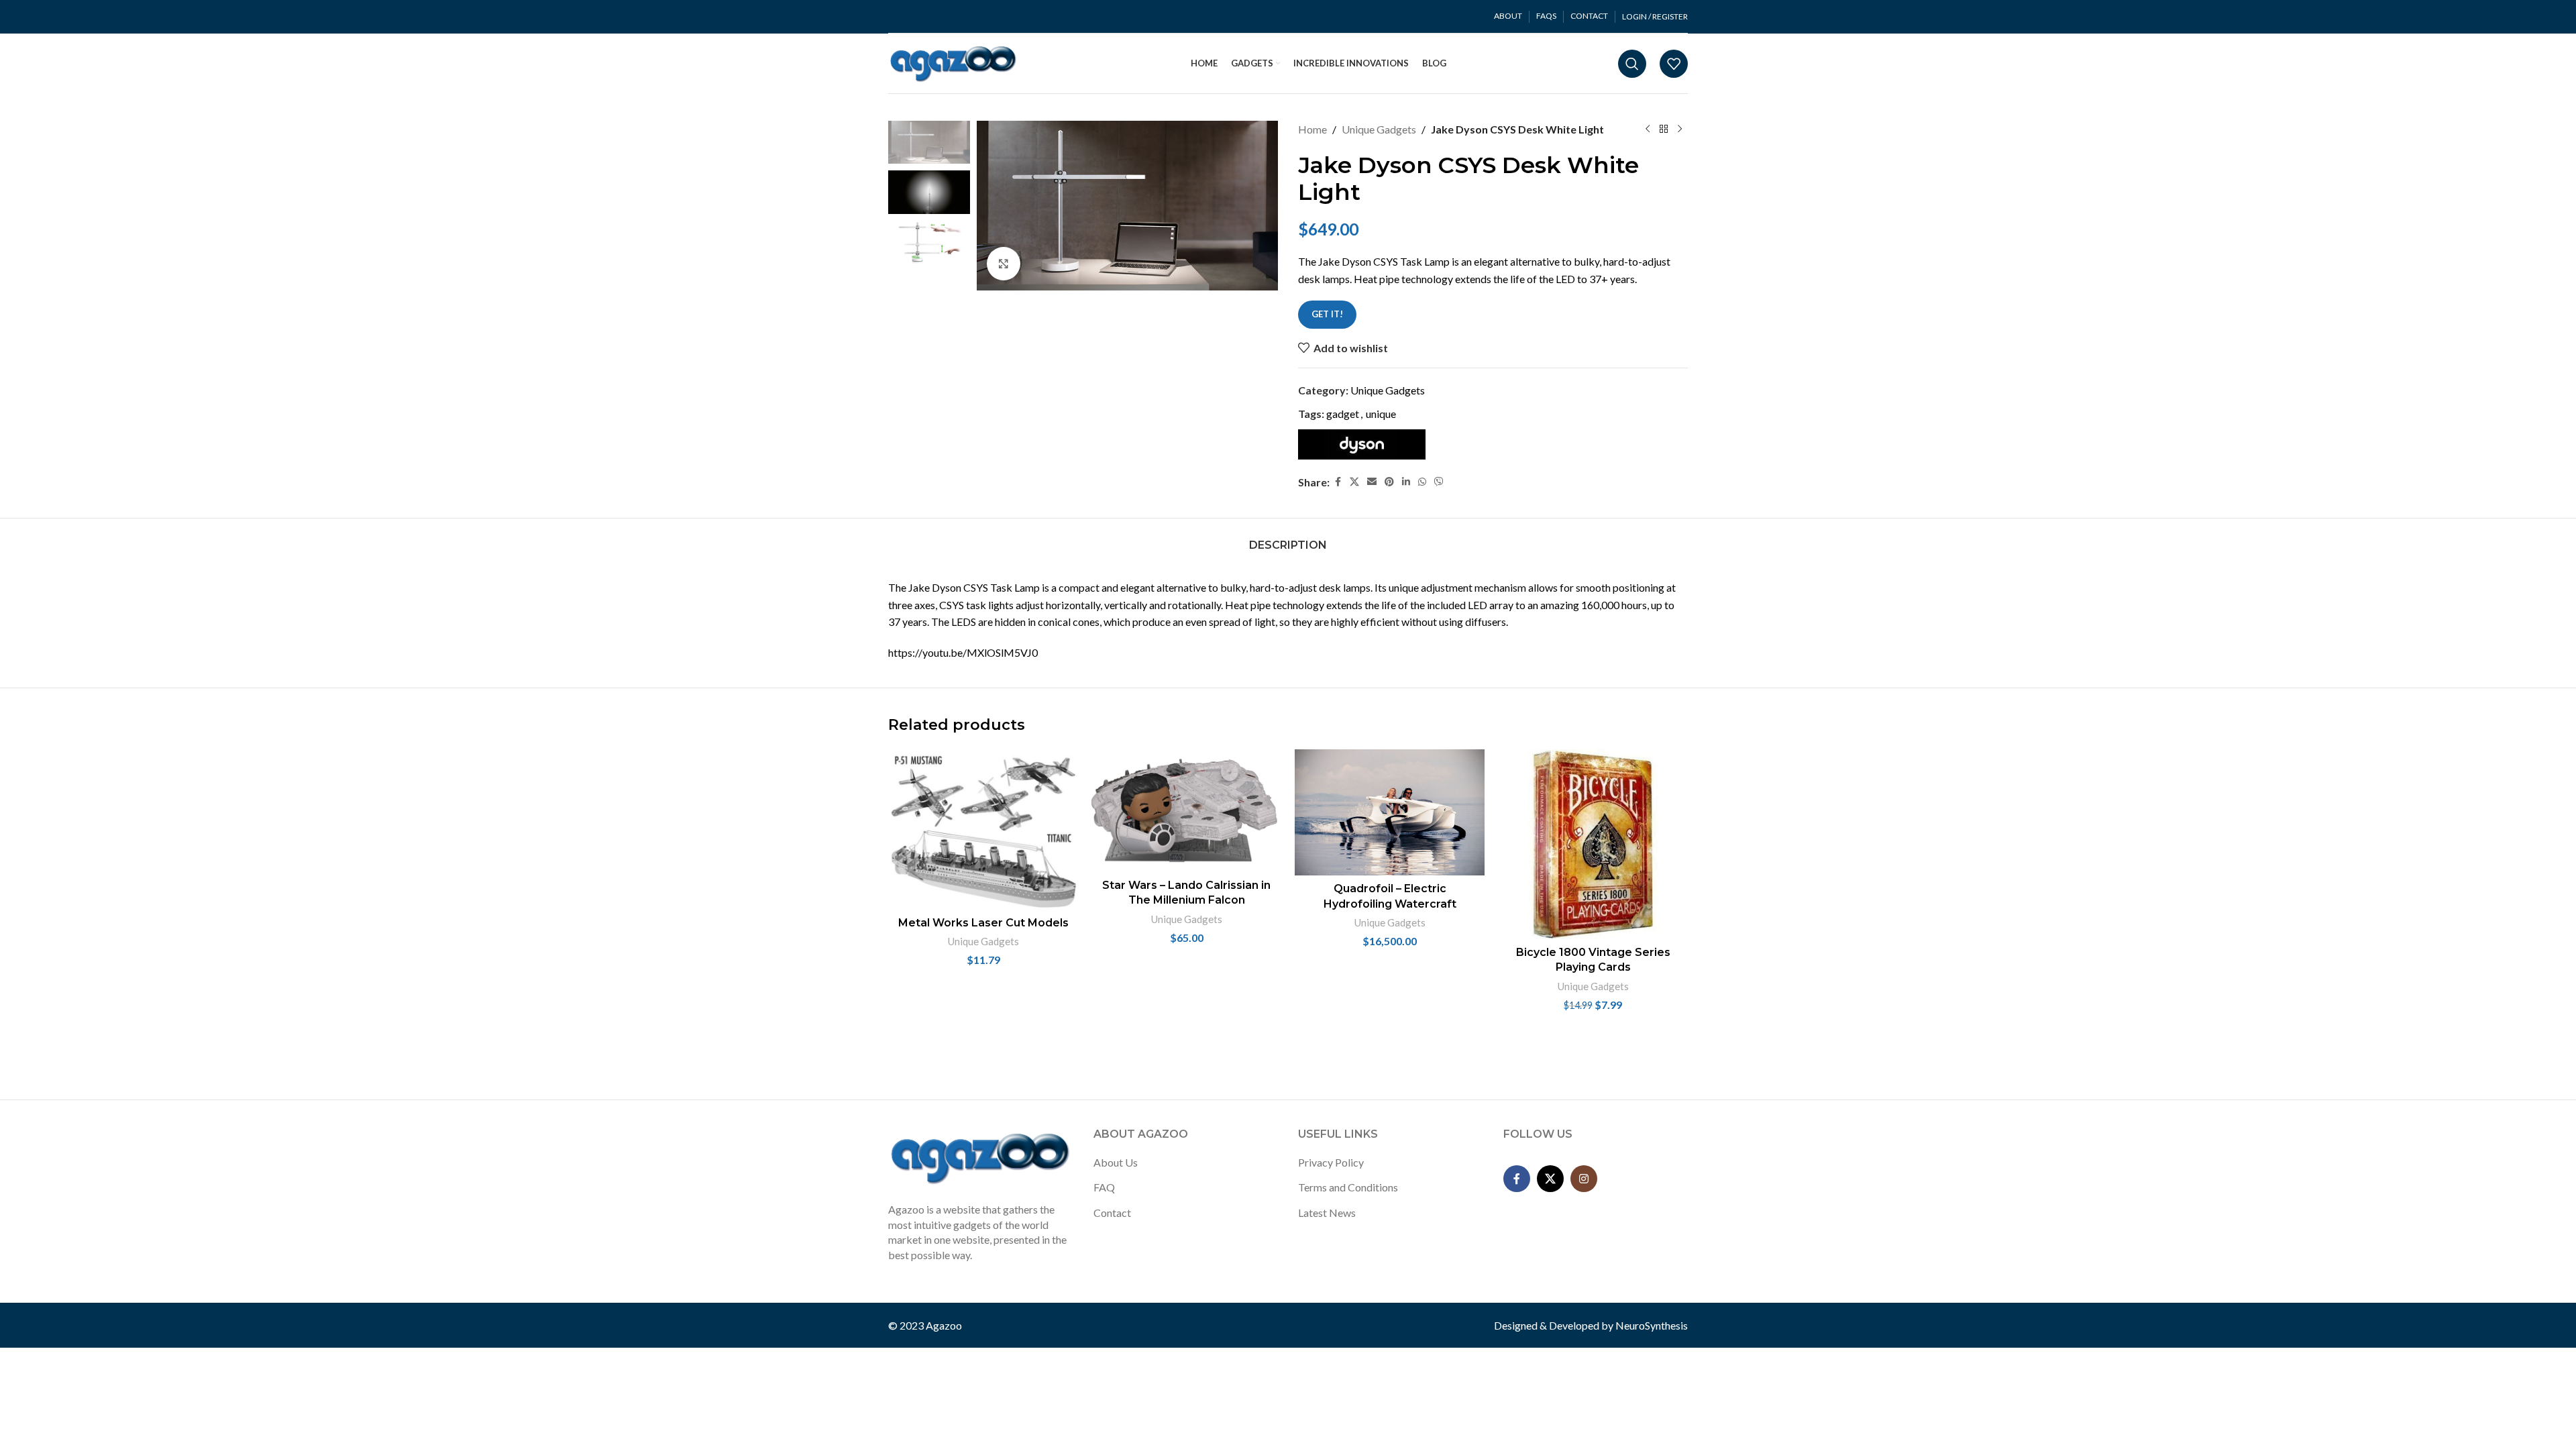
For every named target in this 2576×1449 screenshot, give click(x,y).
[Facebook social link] (1338, 482)
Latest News (1327, 1213)
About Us (1116, 1162)
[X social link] (1354, 482)
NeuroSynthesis (1652, 1325)
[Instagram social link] (1584, 1179)
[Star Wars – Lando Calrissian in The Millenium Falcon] (1186, 811)
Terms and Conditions (1348, 1187)
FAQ (1104, 1187)
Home (1312, 129)
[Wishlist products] (1674, 64)
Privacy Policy (1331, 1162)
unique (1381, 414)
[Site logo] (954, 62)
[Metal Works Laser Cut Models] (983, 829)
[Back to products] (1664, 129)
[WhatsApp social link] (1422, 482)
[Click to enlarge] (1004, 264)
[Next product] (1680, 129)
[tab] (1288, 538)
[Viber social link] (1439, 482)
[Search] (1632, 64)
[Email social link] (1372, 482)
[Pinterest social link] (1389, 482)
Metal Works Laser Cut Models (983, 923)
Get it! (1327, 314)
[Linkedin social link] (1406, 482)
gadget (1343, 414)
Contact (1112, 1213)
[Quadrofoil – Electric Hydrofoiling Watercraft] (1390, 812)
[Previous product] (1648, 129)
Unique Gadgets (1379, 129)
